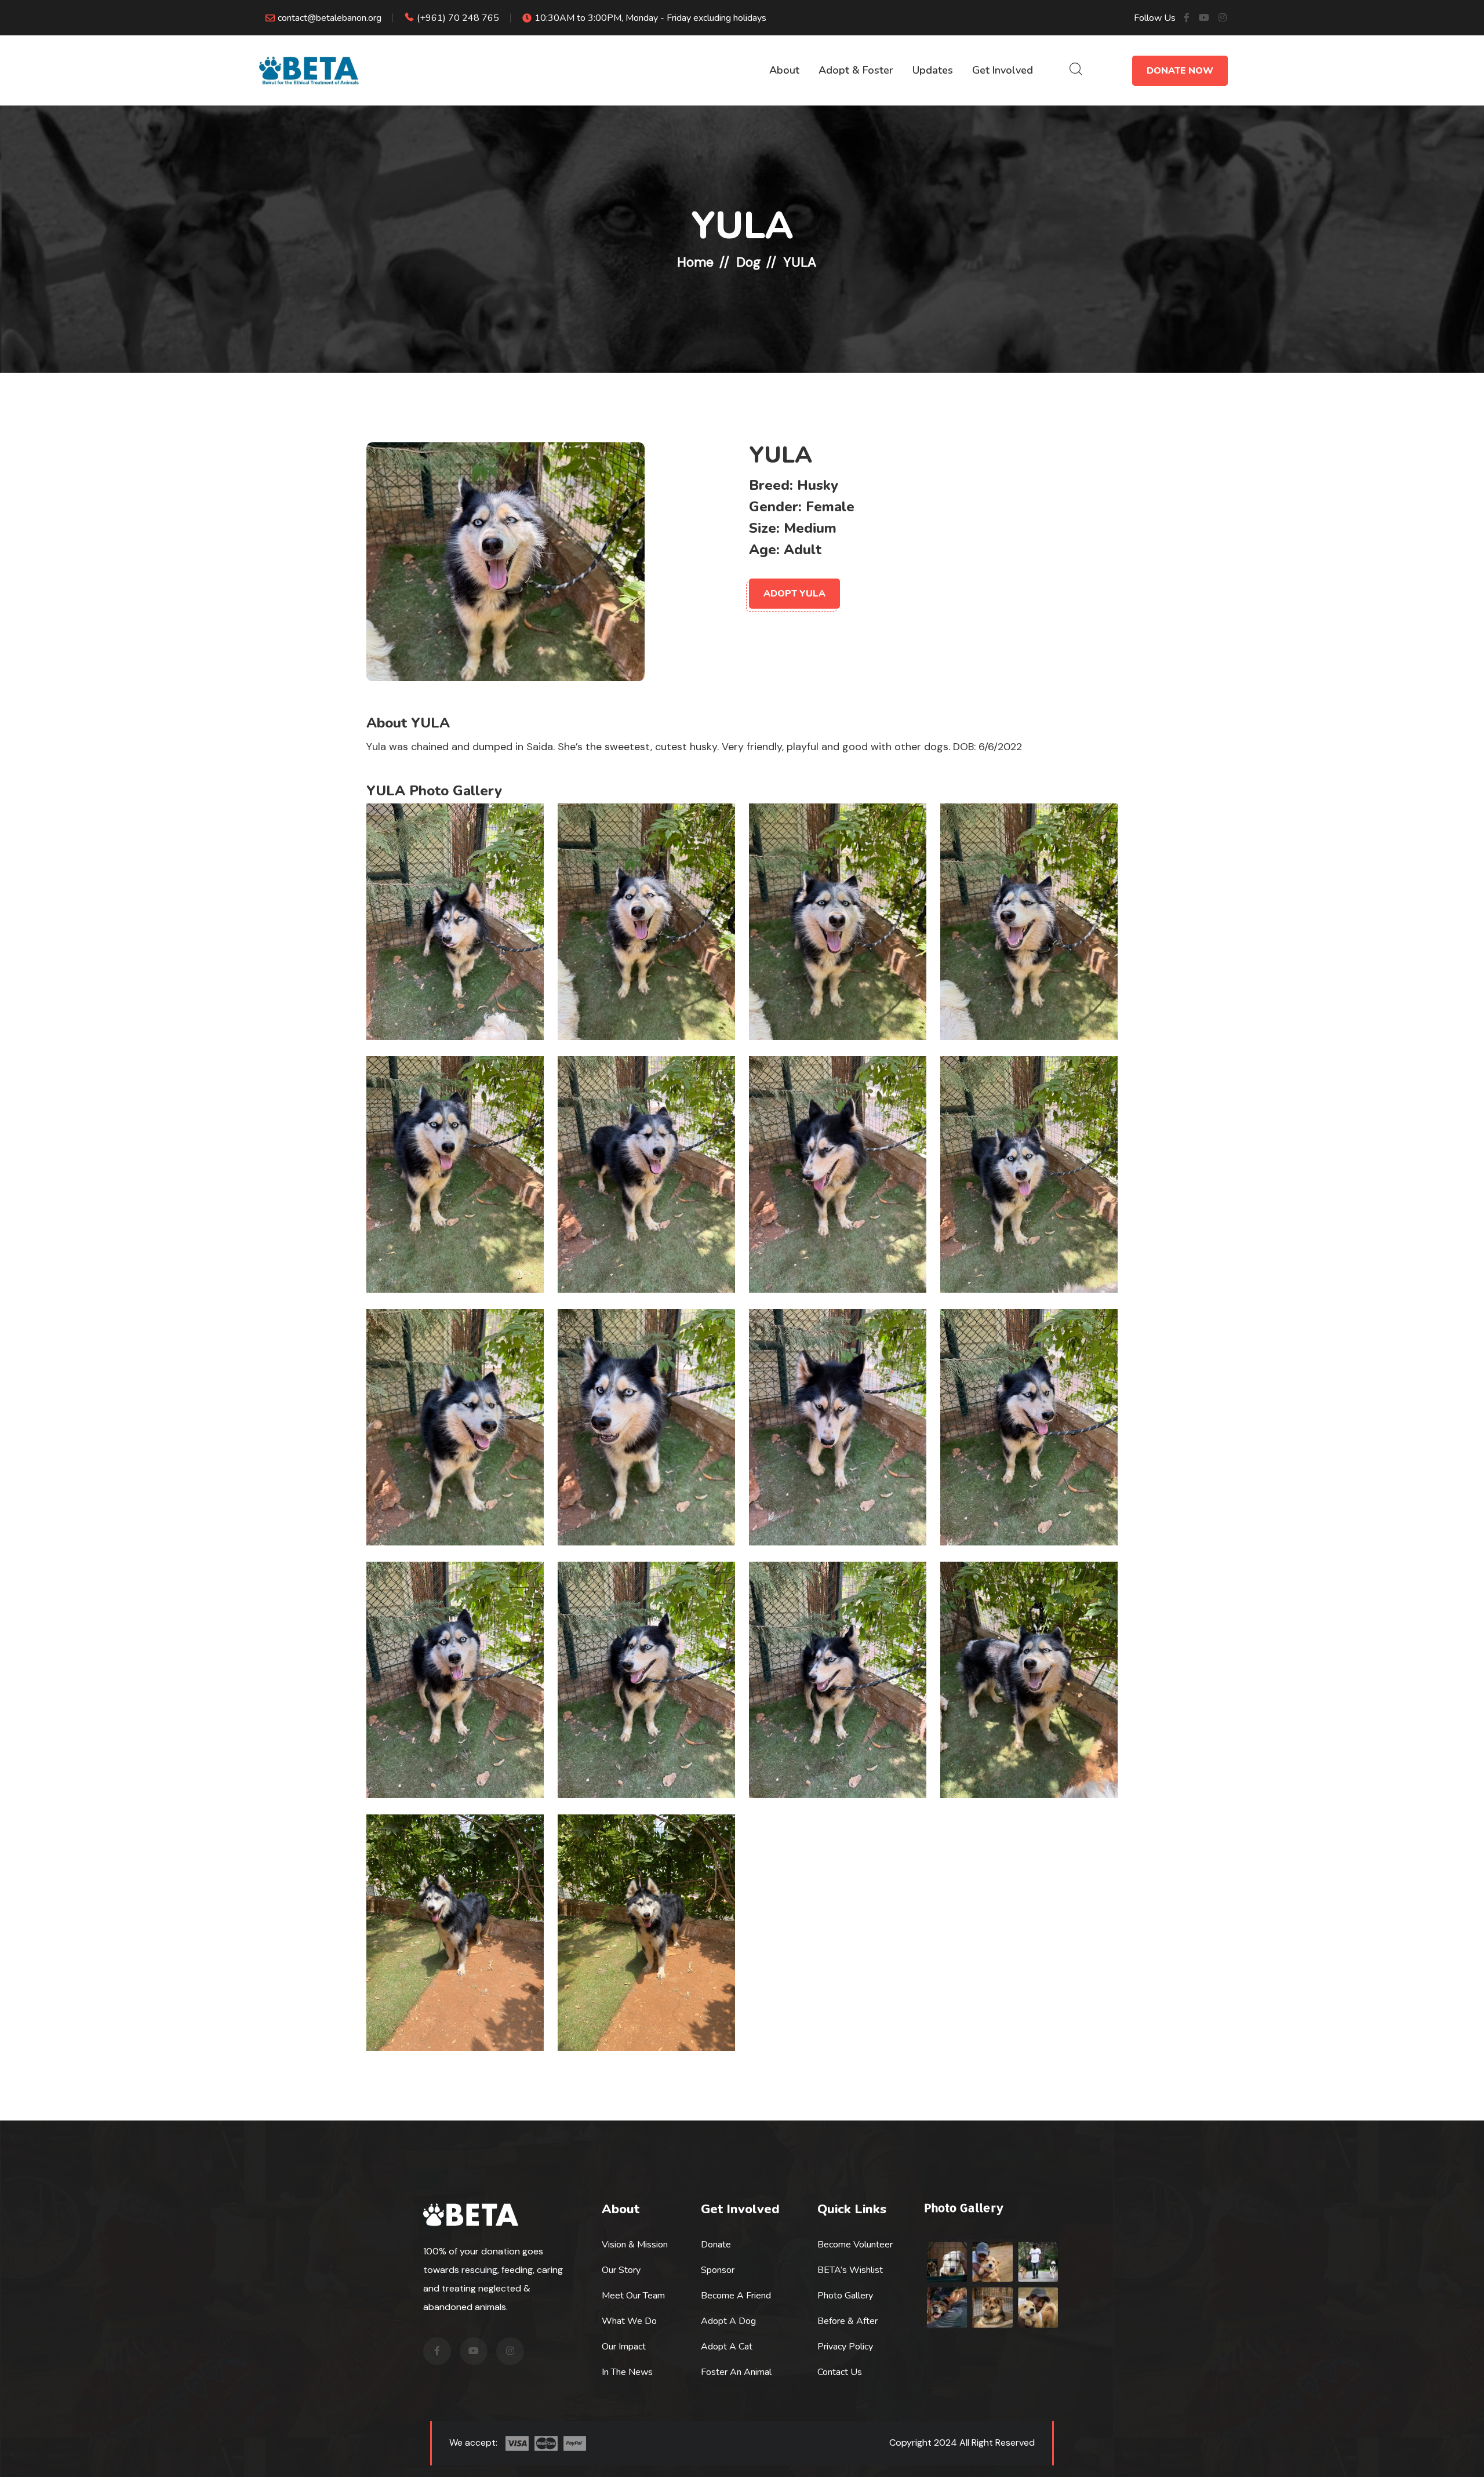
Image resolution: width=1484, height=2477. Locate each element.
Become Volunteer (855, 2245)
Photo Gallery (845, 2296)
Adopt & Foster (856, 70)
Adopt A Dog (728, 2321)
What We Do (629, 2321)
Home (695, 262)
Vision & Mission (635, 2245)
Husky (818, 485)
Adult (803, 550)
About (784, 70)
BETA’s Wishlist (850, 2270)
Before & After (848, 2321)
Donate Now (1180, 71)
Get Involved (1003, 70)
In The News (627, 2372)
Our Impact (624, 2347)
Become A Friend (736, 2296)
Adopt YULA (794, 594)
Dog (748, 262)
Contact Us (840, 2372)
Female (830, 507)
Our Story (621, 2270)
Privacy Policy (845, 2347)
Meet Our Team (633, 2296)
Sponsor (718, 2270)
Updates (933, 70)
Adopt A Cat (727, 2347)
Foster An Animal (736, 2372)
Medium (810, 528)
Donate (716, 2245)
